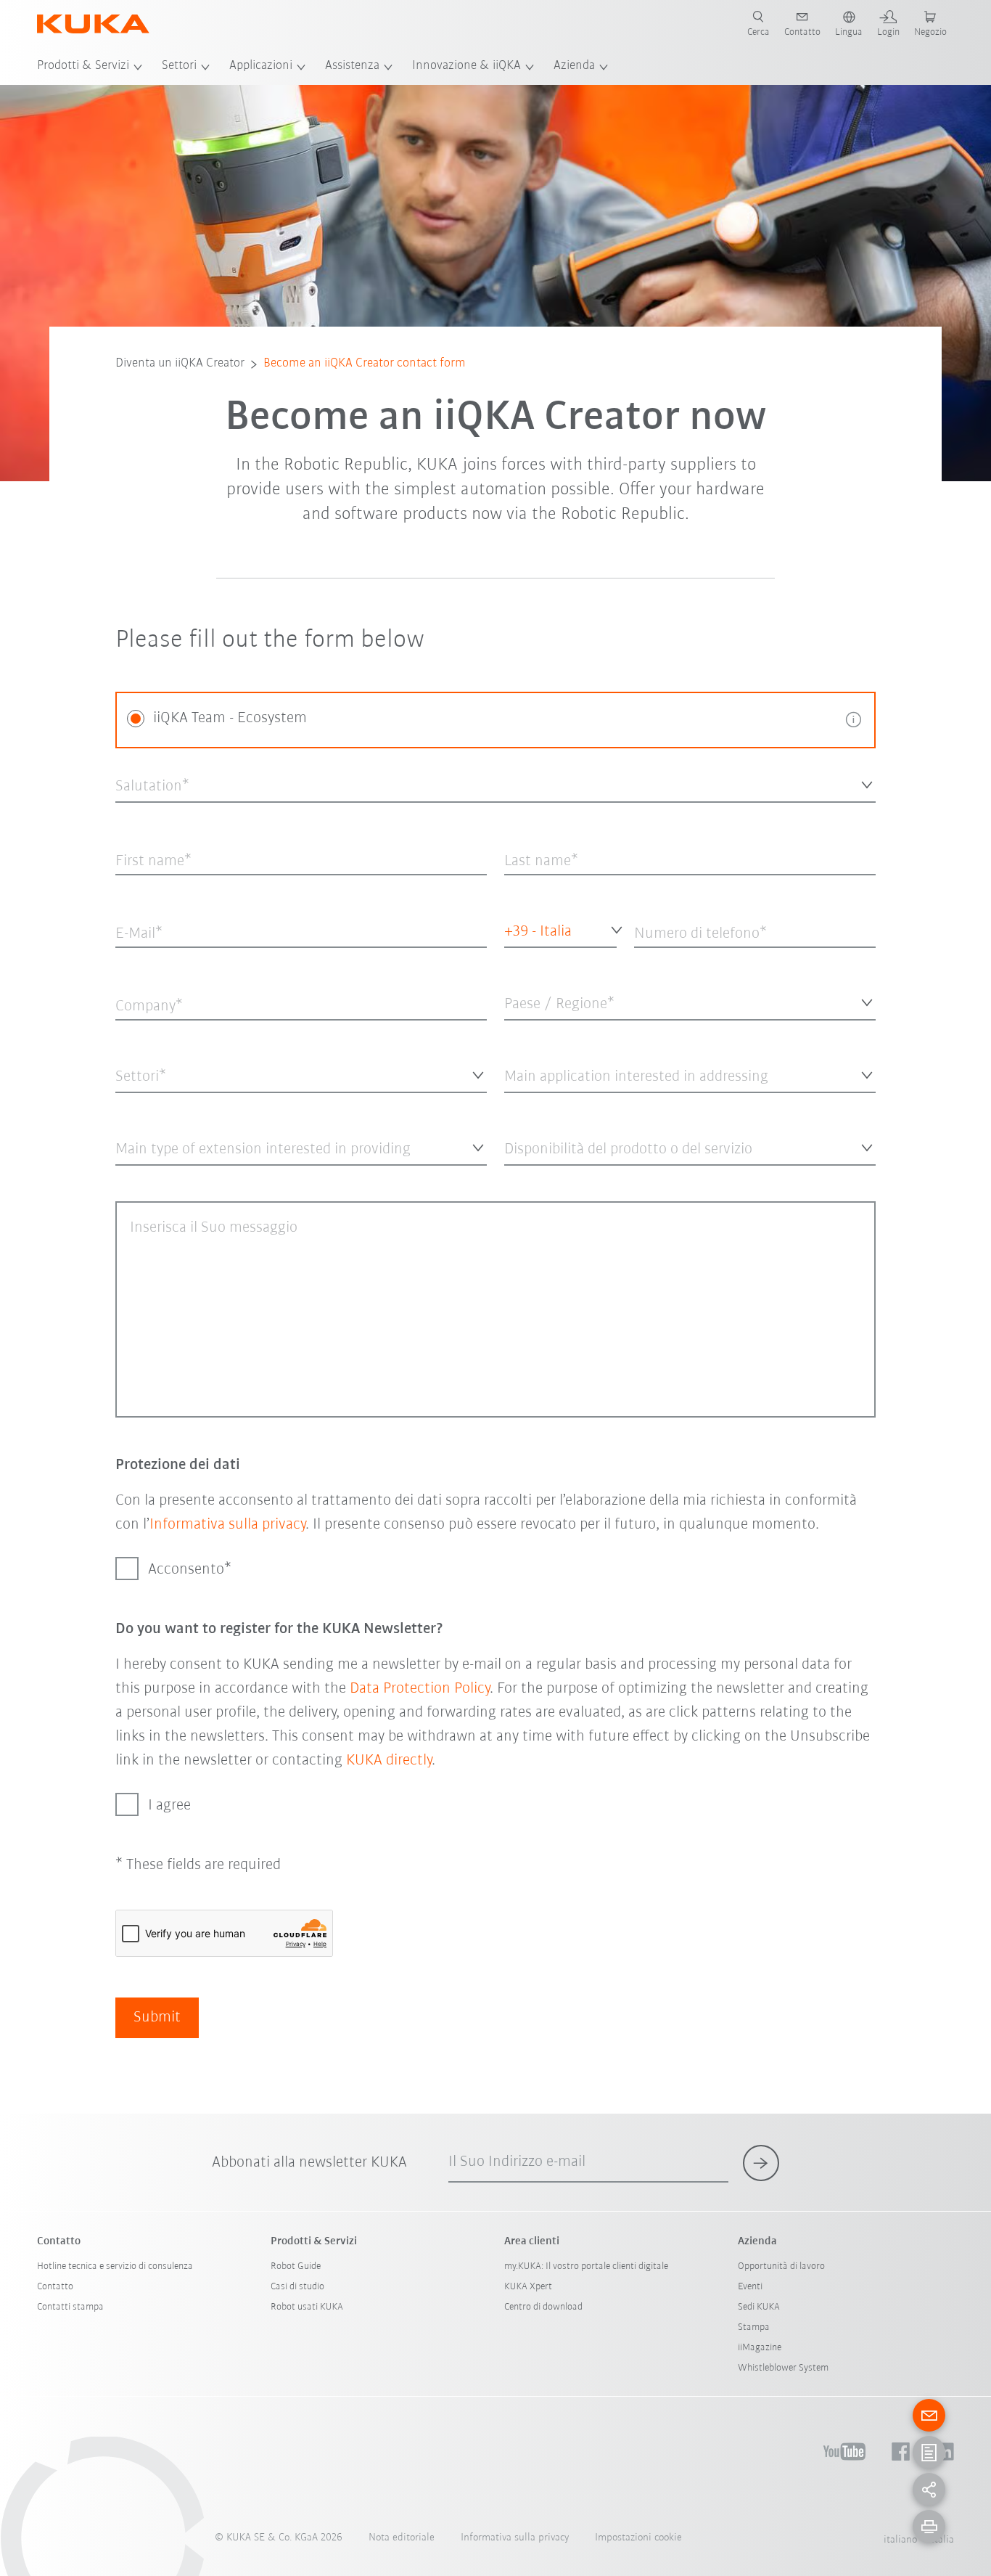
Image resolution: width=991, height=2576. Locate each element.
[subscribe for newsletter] (761, 2163)
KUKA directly (389, 1761)
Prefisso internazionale (532, 967)
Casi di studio (297, 2287)
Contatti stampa (70, 2307)
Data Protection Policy (420, 1689)
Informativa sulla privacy (227, 1525)
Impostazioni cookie (638, 2538)
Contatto (55, 2287)
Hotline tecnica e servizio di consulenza (115, 2266)
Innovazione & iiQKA (466, 66)
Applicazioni (261, 66)
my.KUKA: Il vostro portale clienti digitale (586, 2266)
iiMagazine (760, 2348)
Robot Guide (296, 2266)
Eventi (750, 2287)
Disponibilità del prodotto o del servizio (584, 1177)
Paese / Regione (537, 1032)
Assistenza (352, 66)
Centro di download (543, 2307)
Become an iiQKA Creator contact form (365, 364)
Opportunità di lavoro (781, 2266)
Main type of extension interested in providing (210, 1177)
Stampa (754, 2327)
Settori (179, 66)
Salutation (137, 814)
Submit (157, 2017)
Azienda (574, 66)
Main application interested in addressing (589, 1104)
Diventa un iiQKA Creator (180, 364)
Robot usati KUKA (307, 2307)
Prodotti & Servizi (83, 66)
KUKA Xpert (528, 2287)
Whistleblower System (783, 2368)
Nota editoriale (402, 2538)
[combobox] (496, 784)
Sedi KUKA (759, 2307)
